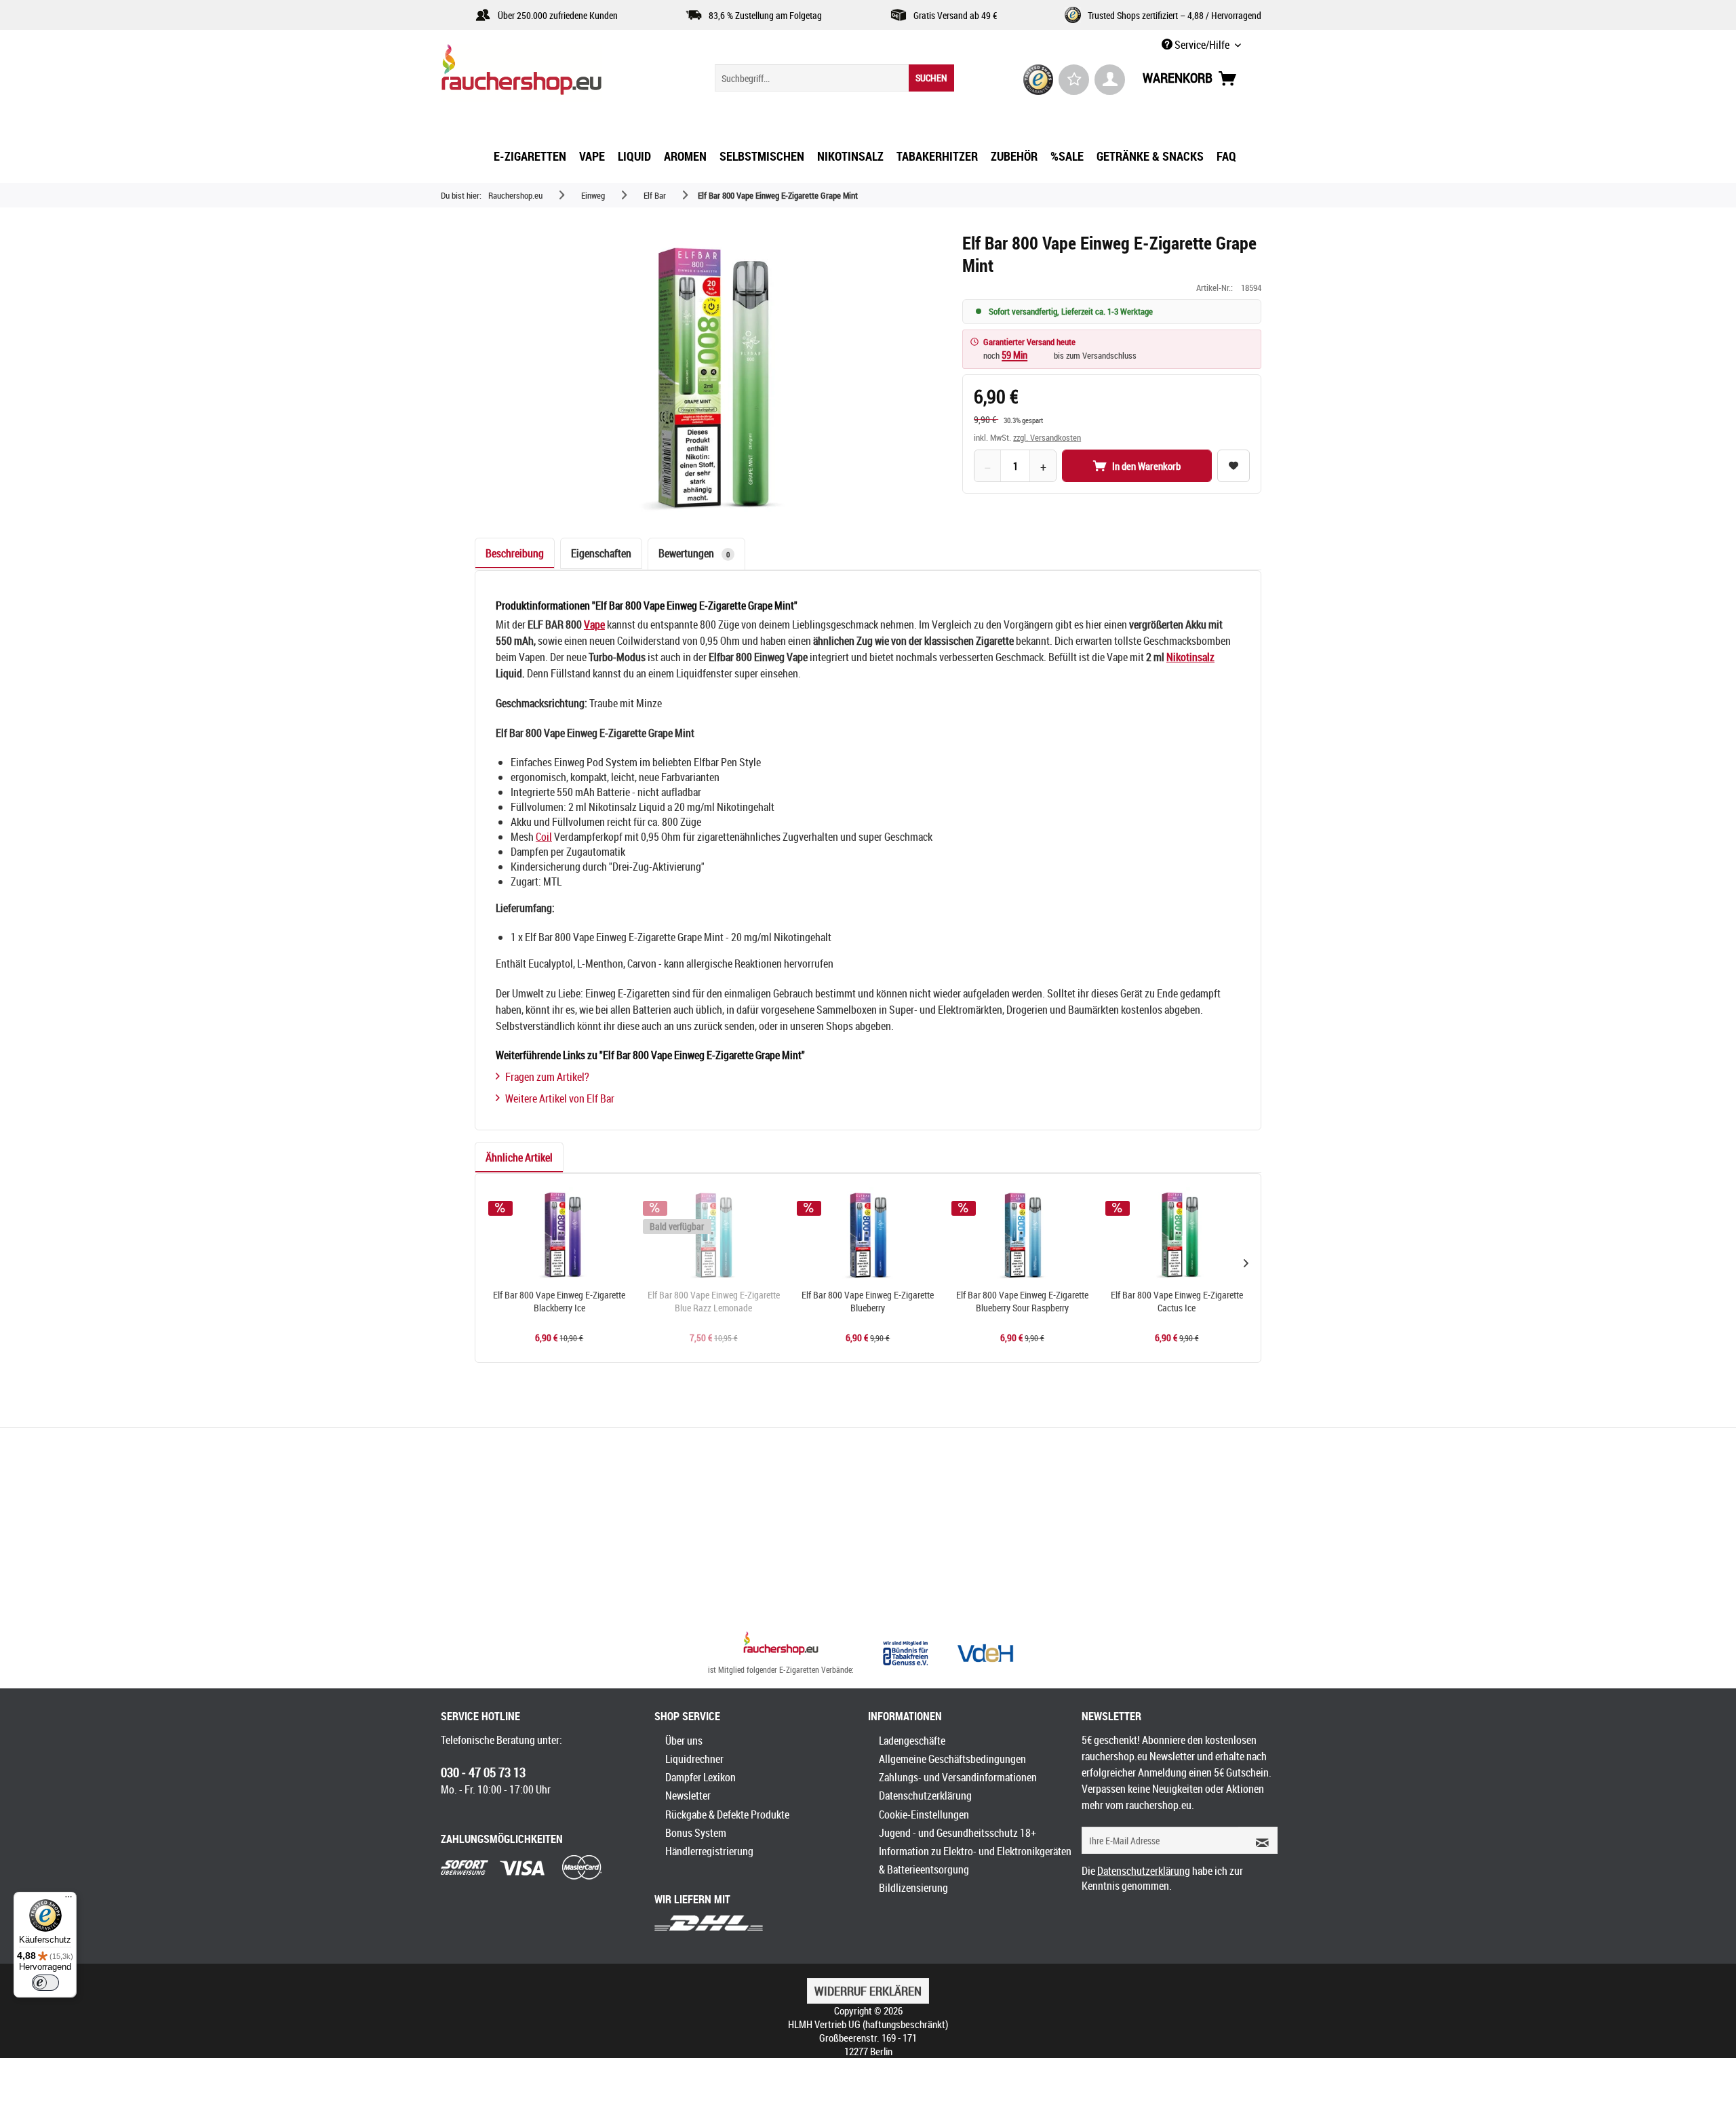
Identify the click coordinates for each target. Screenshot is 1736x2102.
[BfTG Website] (905, 1653)
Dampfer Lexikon (701, 1777)
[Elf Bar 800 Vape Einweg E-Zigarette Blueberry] (868, 1235)
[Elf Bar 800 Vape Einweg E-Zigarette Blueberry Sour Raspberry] (1023, 1235)
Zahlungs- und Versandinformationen (958, 1777)
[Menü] (68, 1900)
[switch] (45, 1983)
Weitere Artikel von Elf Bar (560, 1098)
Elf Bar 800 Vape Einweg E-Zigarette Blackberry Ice (559, 1302)
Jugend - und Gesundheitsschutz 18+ (958, 1833)
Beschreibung (515, 553)
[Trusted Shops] (1039, 80)
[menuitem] (834, 78)
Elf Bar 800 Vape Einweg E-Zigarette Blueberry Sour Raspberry (1022, 1302)
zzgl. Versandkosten (1047, 437)
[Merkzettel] (1074, 80)
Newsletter (688, 1796)
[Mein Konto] (1110, 80)
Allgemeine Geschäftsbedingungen (952, 1759)
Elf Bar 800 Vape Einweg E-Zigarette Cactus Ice (1177, 1302)
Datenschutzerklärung (925, 1796)
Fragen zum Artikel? (547, 1077)
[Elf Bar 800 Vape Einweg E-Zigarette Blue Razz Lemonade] (714, 1235)
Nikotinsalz (1190, 657)
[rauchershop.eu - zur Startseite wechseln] (546, 73)
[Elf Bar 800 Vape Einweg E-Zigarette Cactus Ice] (1177, 1235)
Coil (544, 837)
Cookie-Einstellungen (924, 1815)
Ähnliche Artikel (519, 1157)
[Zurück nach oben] (781, 1645)
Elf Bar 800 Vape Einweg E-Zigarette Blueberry (868, 1302)
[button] (1246, 1263)
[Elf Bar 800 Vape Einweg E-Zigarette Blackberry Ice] (559, 1235)
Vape (594, 624)
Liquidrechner (694, 1759)
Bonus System (696, 1833)
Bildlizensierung (913, 1888)
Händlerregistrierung (709, 1851)
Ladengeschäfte (912, 1741)
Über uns (684, 1741)
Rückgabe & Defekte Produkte (727, 1815)
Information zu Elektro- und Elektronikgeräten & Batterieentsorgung (975, 1860)
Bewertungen (694, 553)
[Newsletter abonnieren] (1258, 1840)
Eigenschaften (601, 553)
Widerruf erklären (868, 1991)
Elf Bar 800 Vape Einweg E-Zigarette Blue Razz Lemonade (714, 1302)
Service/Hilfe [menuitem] (1202, 45)
